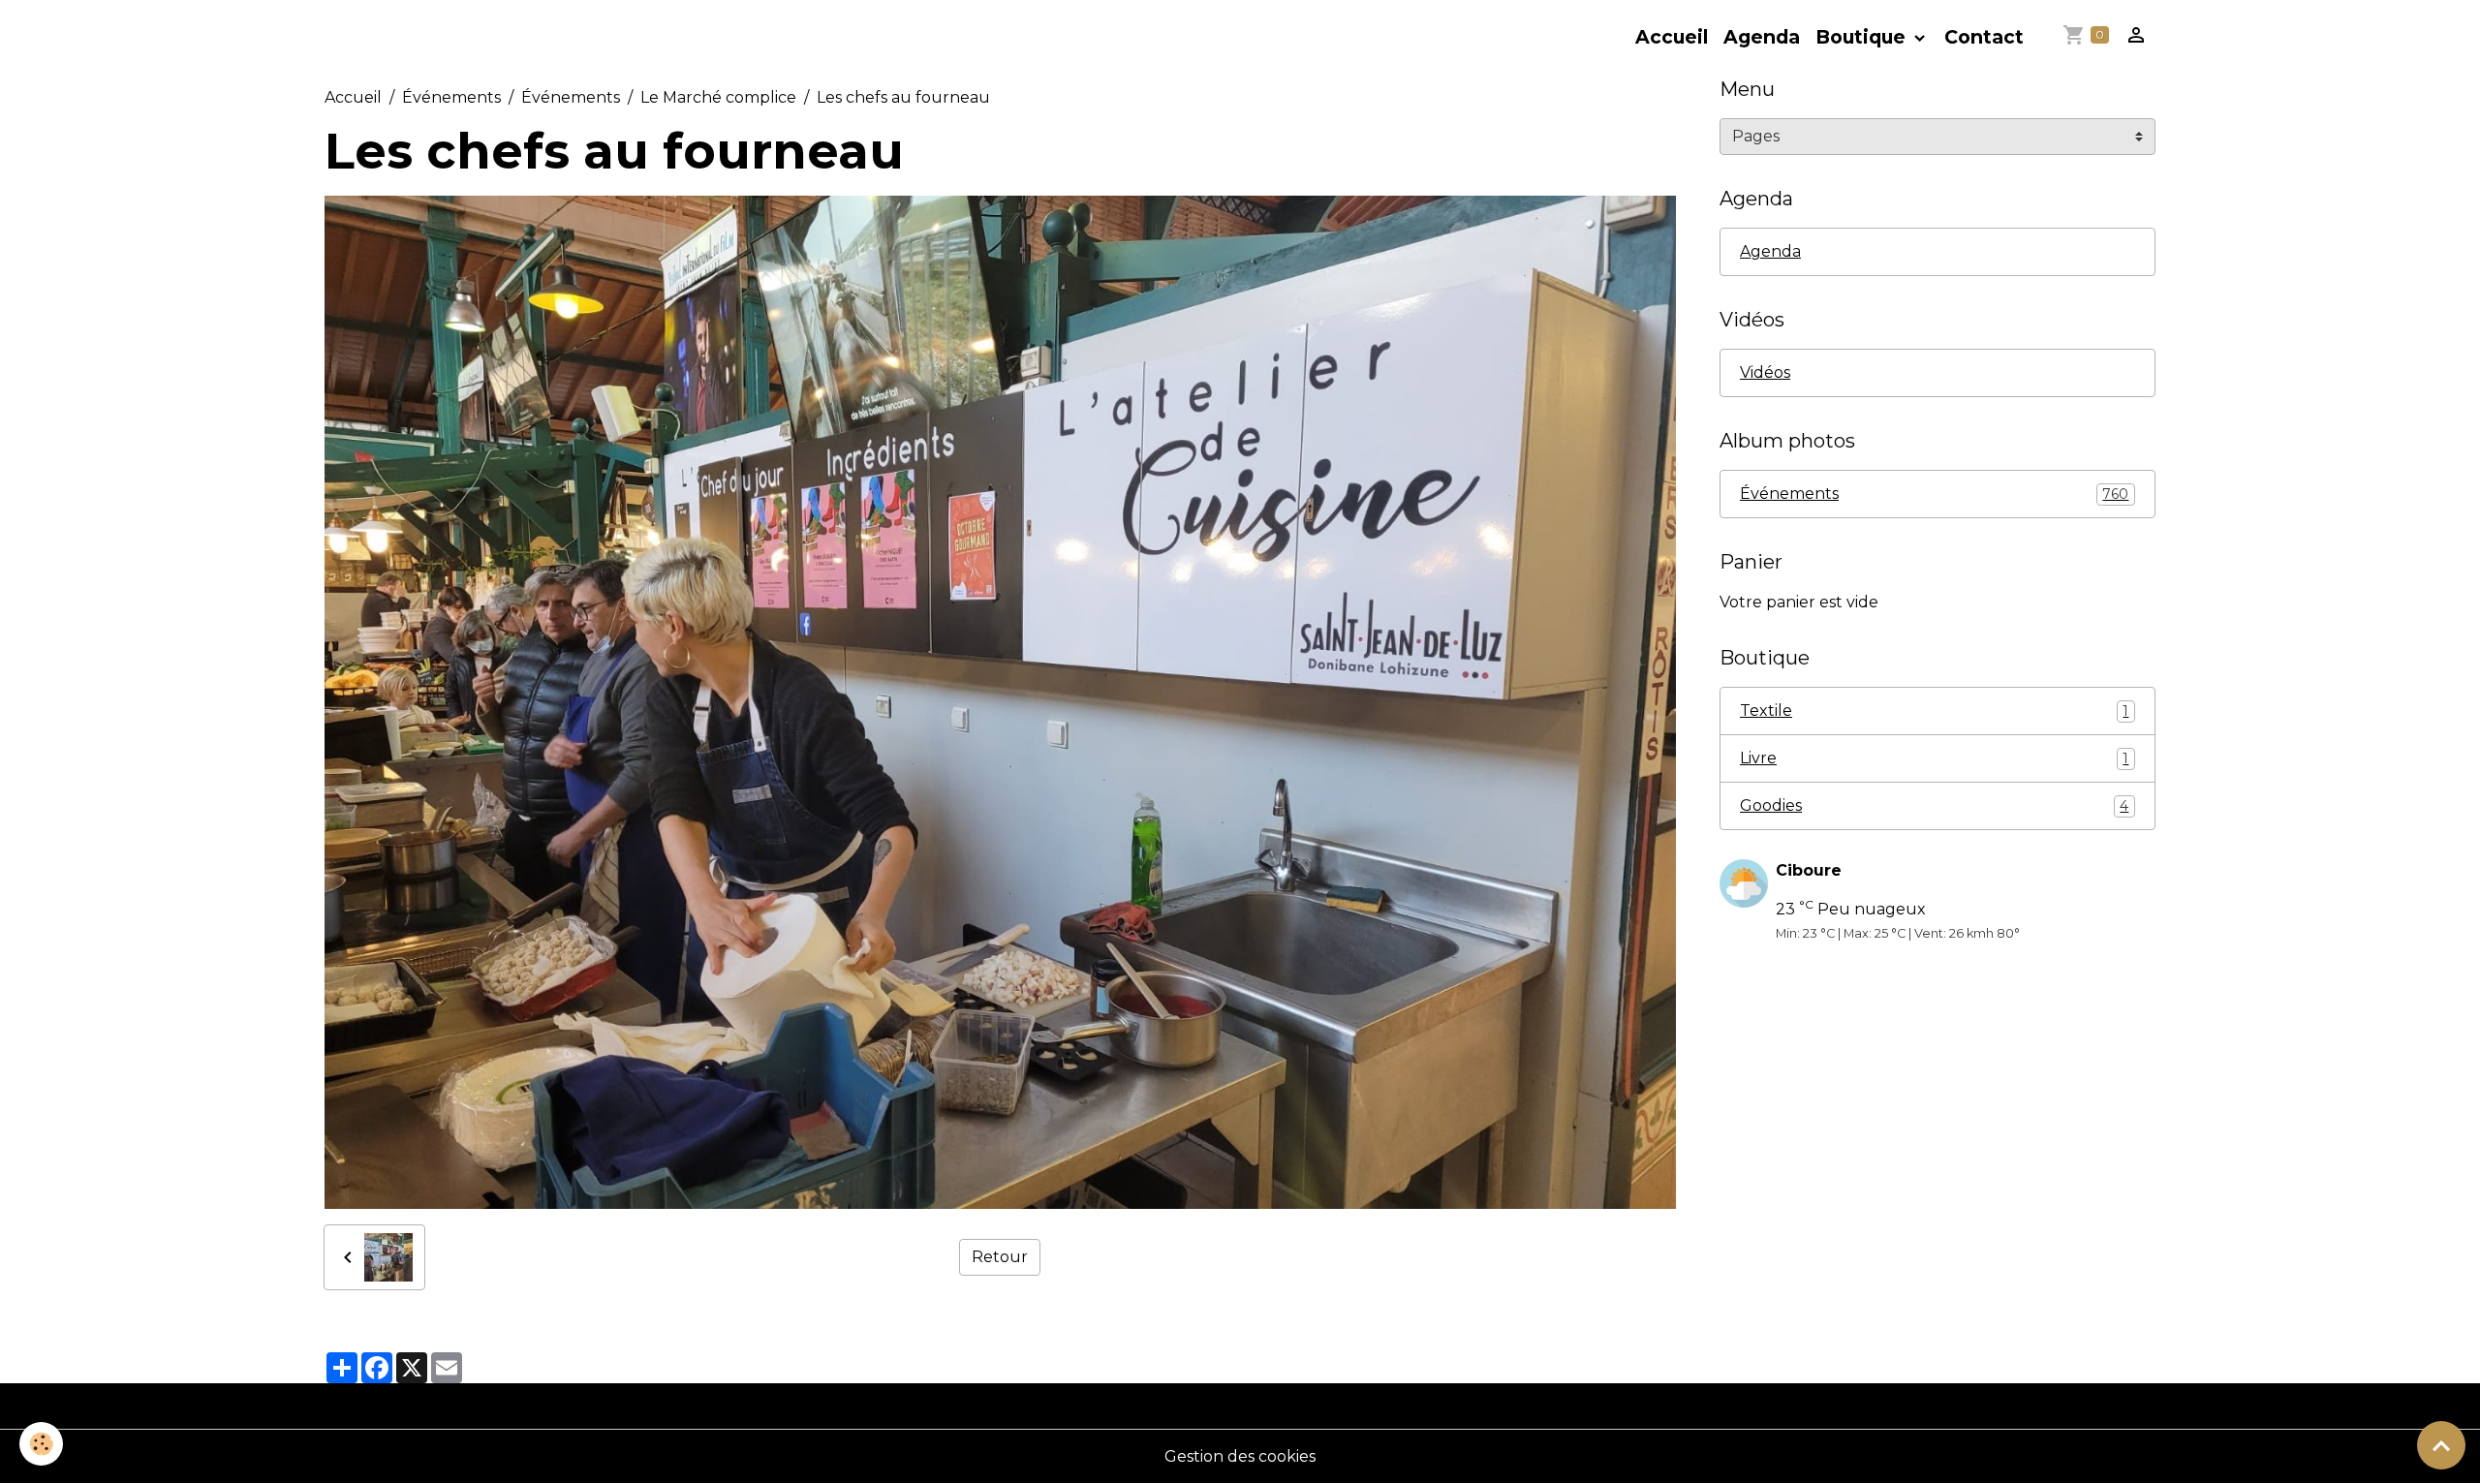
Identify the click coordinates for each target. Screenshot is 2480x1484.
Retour (1000, 1257)
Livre (1934, 758)
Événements (451, 97)
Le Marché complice (718, 97)
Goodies (1934, 805)
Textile (1934, 711)
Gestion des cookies (1240, 1456)
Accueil (1672, 37)
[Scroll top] (2441, 1445)
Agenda (1762, 37)
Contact (1984, 37)
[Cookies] (41, 1444)
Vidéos (1765, 372)
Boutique (1863, 37)
